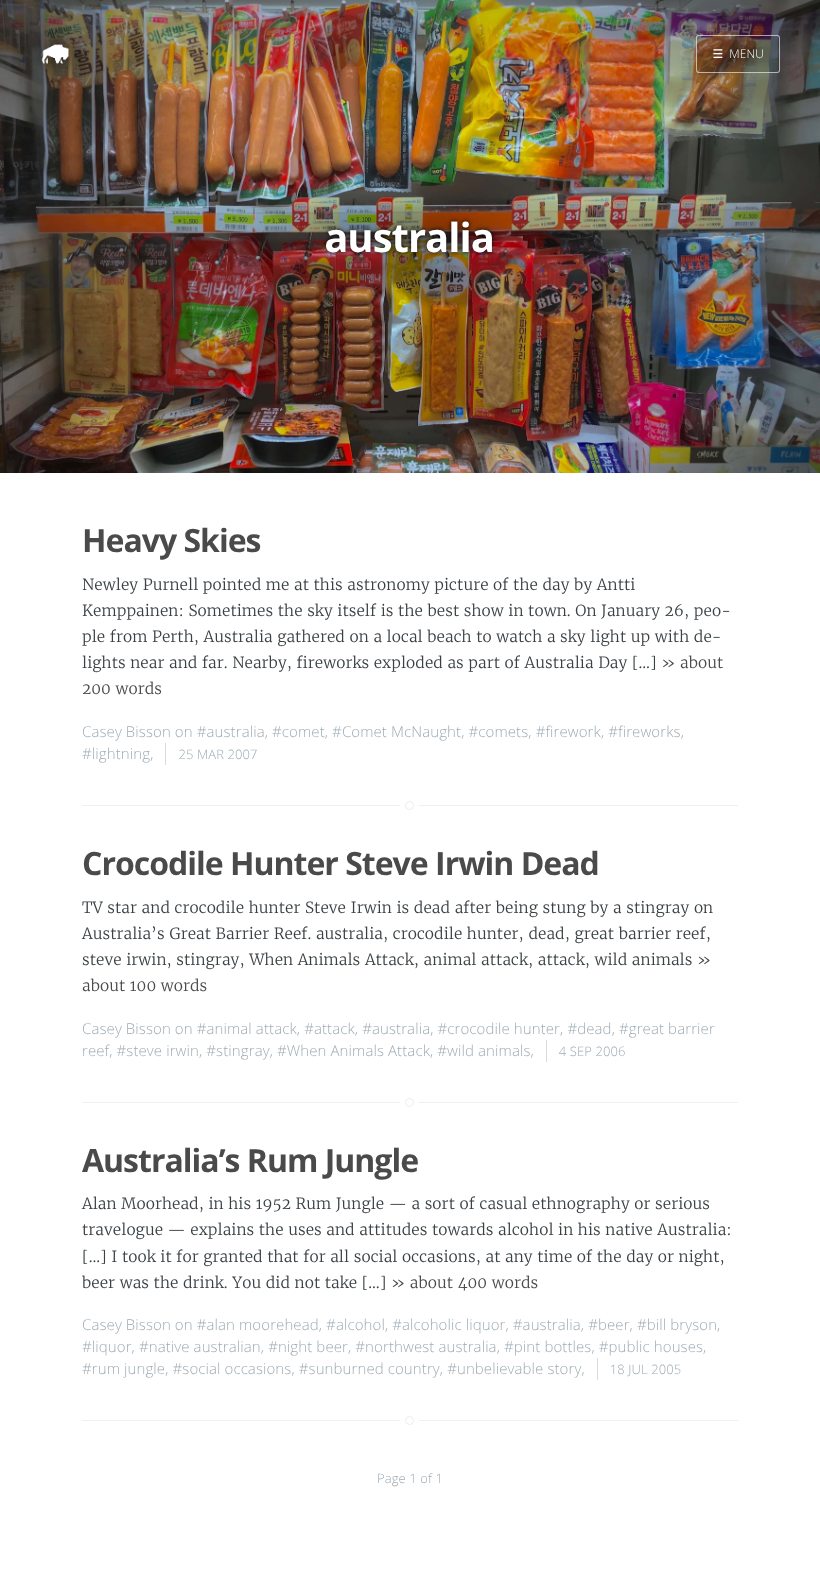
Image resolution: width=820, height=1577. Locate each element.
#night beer (308, 1347)
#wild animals (483, 1051)
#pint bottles (547, 1347)
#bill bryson (677, 1325)
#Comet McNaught (396, 732)
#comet (298, 732)
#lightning (116, 754)
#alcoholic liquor (448, 1325)
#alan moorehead (258, 1325)
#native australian (200, 1347)
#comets (499, 732)
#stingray (237, 1051)
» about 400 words (464, 1283)
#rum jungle (123, 1369)
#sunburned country (369, 1369)
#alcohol (355, 1325)
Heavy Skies (171, 540)
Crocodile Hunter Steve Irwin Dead (340, 863)
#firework (568, 732)
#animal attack (247, 1029)
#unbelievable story (514, 1369)
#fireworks (644, 732)
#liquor (107, 1347)
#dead (589, 1029)
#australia (231, 732)
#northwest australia (425, 1347)
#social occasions (232, 1369)
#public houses (651, 1347)
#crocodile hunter (499, 1029)
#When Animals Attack (353, 1051)
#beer (608, 1325)
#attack (329, 1029)
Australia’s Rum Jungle (250, 1160)
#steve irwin (158, 1051)
